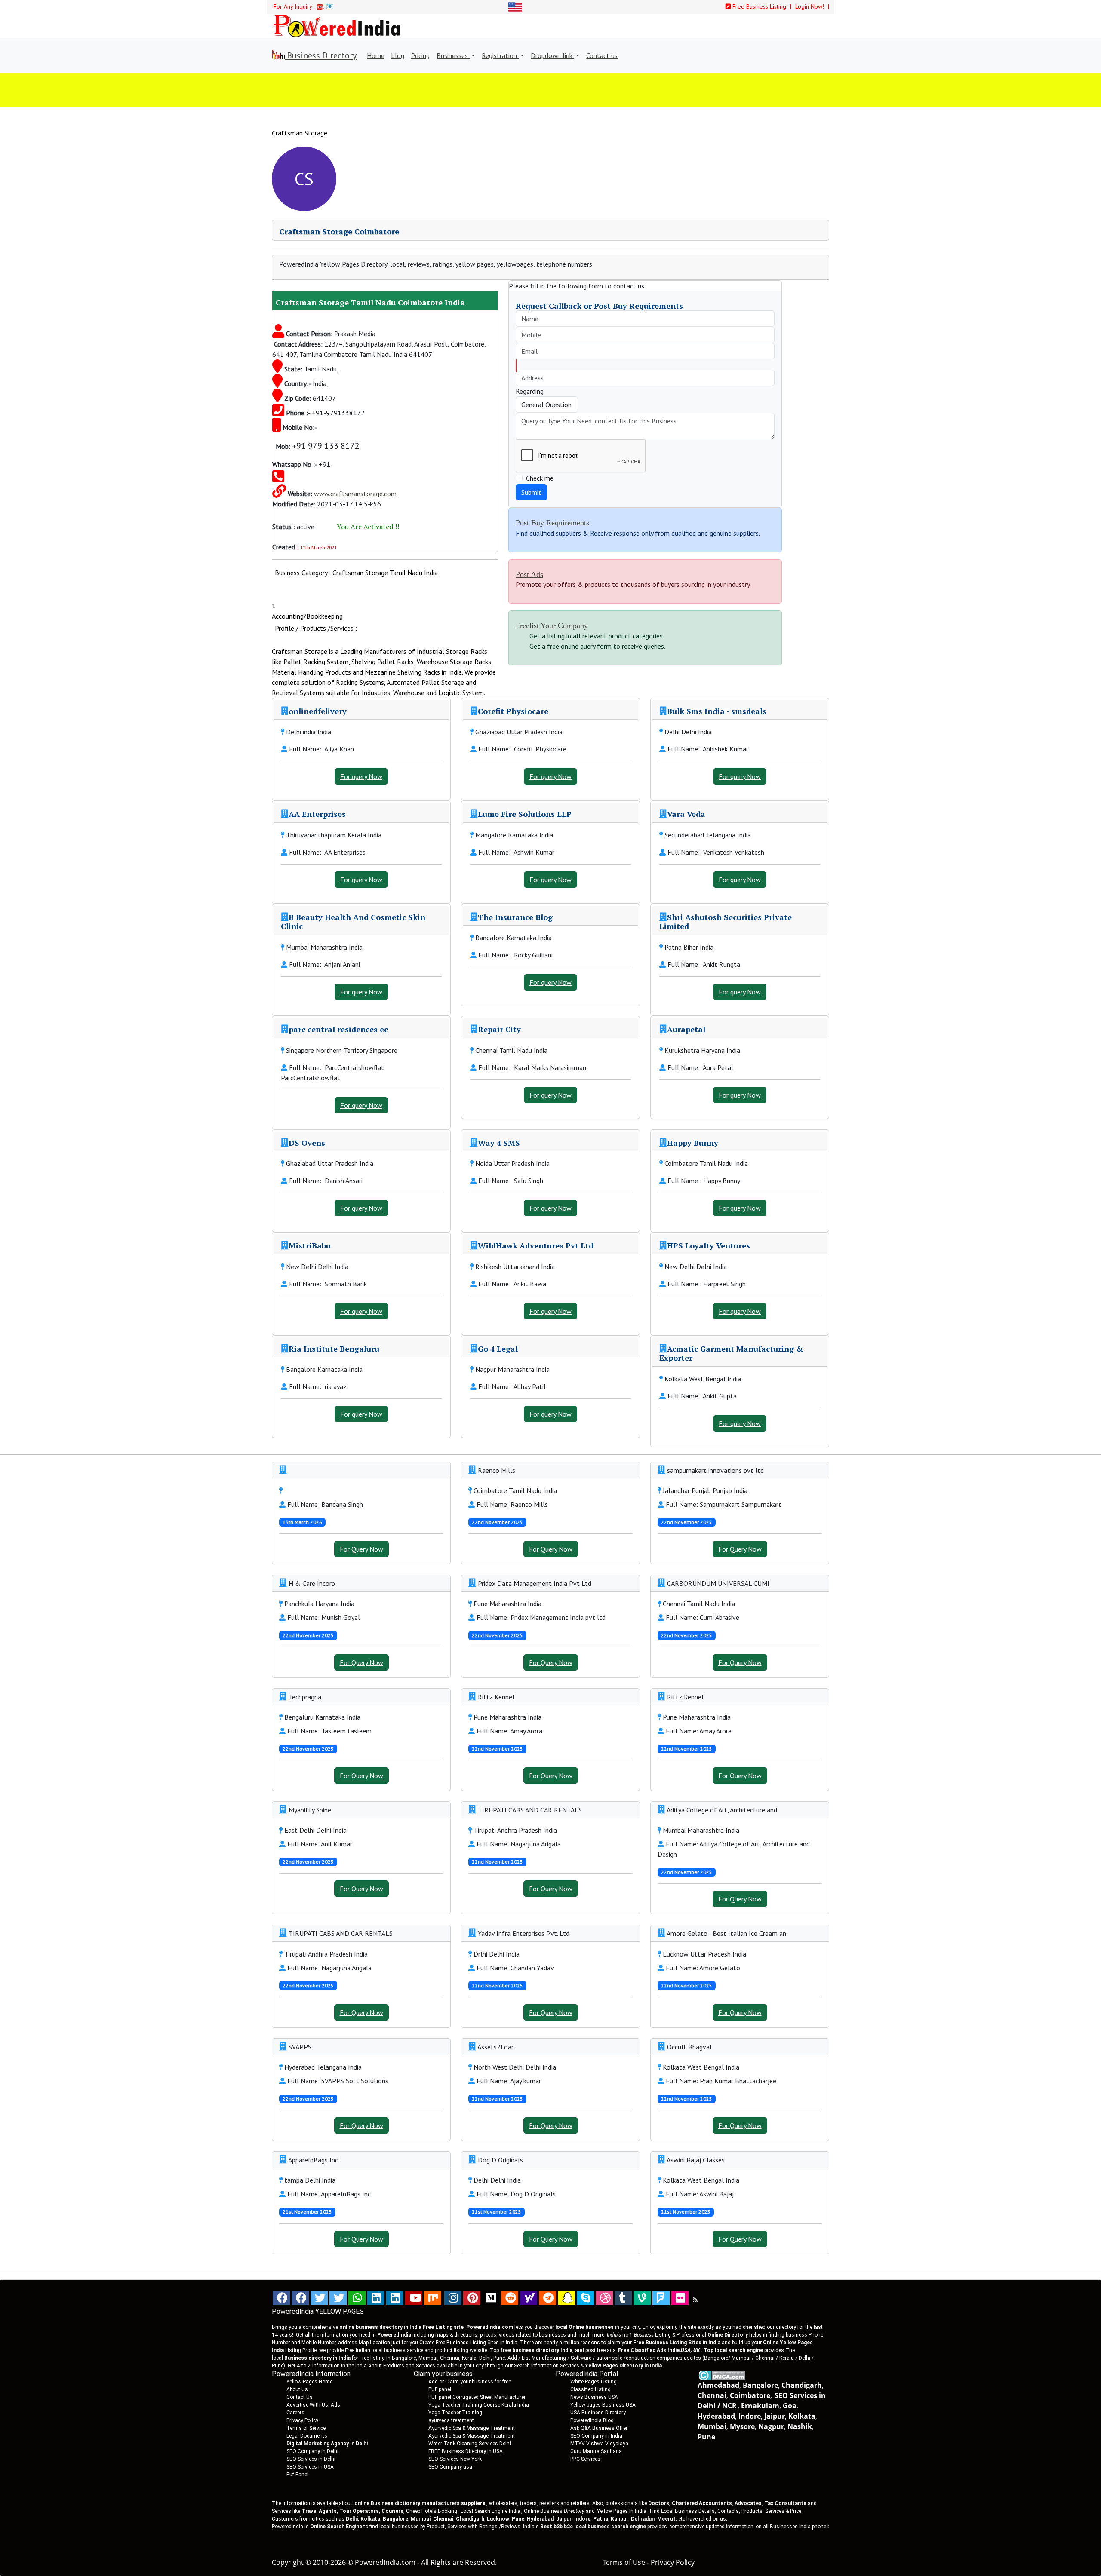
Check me (540, 478)
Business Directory (321, 55)
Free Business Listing (758, 6)
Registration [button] (500, 55)
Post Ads (529, 574)
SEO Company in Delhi (312, 2451)
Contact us (602, 55)
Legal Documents (307, 2436)
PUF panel (440, 2389)
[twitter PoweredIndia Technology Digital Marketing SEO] (338, 2298)
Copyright (288, 2562)
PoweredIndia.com (385, 2562)
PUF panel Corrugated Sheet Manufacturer (477, 2397)
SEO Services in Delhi (311, 2459)
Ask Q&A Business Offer (599, 2428)
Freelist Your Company (552, 626)
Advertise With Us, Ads (313, 2405)
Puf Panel (297, 2475)
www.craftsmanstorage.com (355, 494)
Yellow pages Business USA (603, 2405)
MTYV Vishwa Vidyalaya (599, 2444)
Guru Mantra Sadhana (596, 2451)
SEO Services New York (455, 2459)
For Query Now (361, 1549)
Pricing (420, 55)
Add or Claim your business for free (470, 2382)
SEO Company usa (450, 2467)
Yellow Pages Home (309, 2382)
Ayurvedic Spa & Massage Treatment (472, 2428)
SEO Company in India (596, 2436)
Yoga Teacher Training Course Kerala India (479, 2405)
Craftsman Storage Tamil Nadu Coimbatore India (370, 302)
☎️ (320, 6)
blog (398, 55)
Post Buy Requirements (552, 523)
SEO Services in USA (310, 2467)
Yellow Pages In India (621, 2511)
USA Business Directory (598, 2413)
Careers (295, 2413)
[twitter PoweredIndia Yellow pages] (319, 2298)
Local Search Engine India (491, 2511)
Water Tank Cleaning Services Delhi (470, 2444)
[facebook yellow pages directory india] (300, 2298)
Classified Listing (590, 2389)
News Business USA (594, 2397)
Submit (531, 492)
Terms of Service (306, 2428)
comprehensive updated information (711, 2527)
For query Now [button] (361, 776)
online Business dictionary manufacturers (420, 2503)
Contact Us (300, 2397)
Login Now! (810, 6)
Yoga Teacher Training (455, 2413)
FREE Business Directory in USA (466, 2451)
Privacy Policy (302, 2420)
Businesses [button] (453, 55)
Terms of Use (624, 2562)
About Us (297, 2389)
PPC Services (585, 2459)
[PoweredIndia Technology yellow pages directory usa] (680, 2298)
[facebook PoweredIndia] (281, 2298)
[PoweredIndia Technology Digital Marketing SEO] (695, 2300)
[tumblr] (623, 2298)
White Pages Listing (594, 2382)
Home (376, 55)
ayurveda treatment (451, 2420)
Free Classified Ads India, (659, 2350)
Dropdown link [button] (552, 55)
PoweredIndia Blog (592, 2420)
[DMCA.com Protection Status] (722, 2375)
